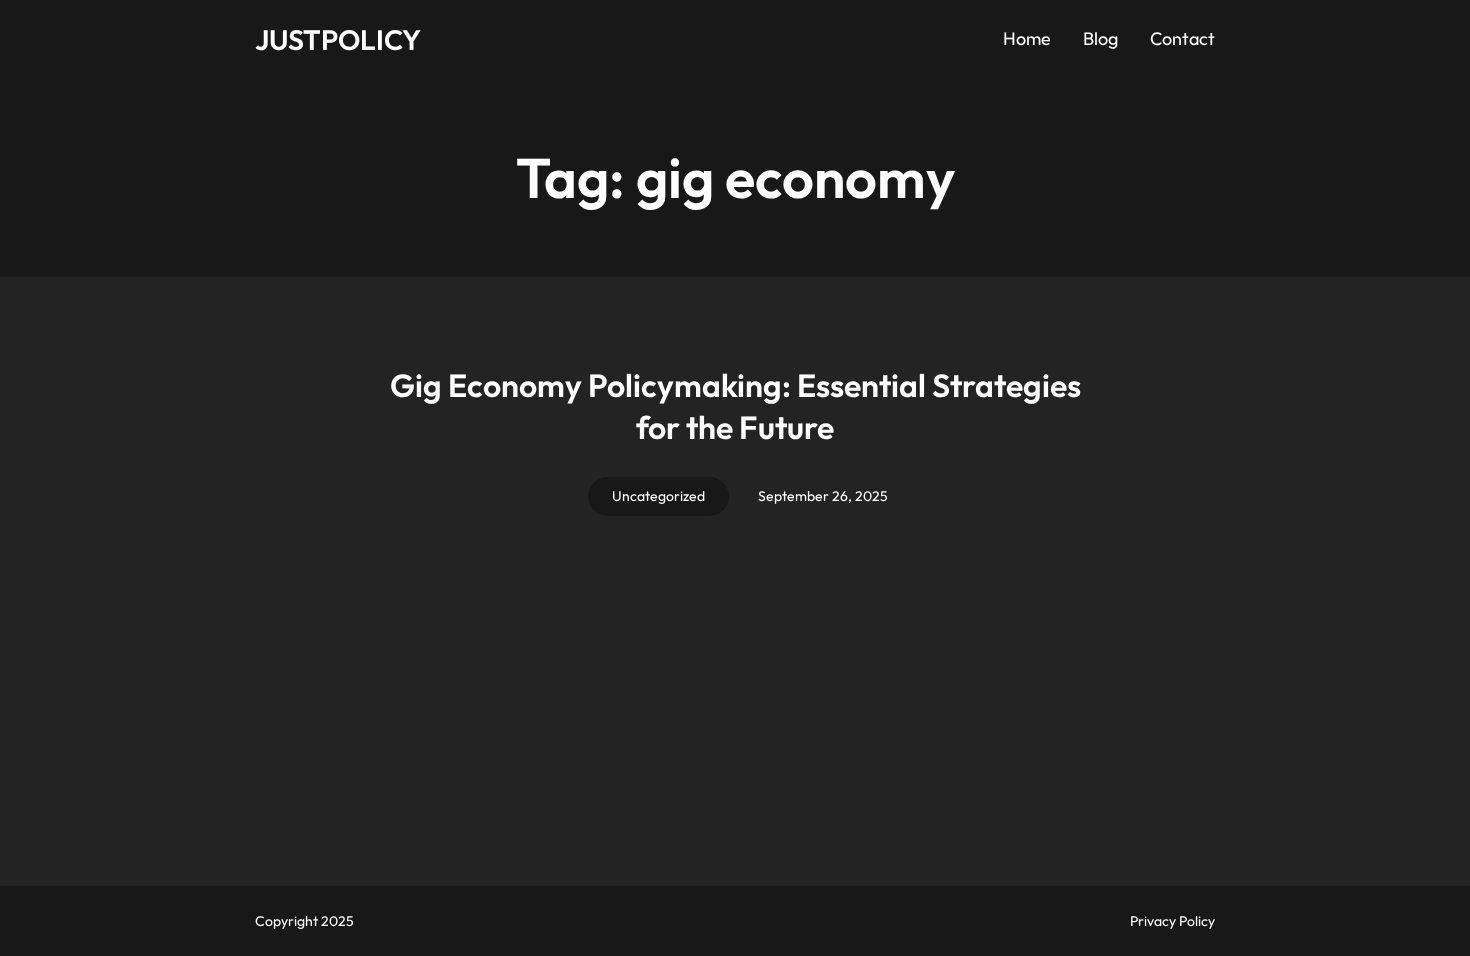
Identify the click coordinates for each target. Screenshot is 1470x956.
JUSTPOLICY (338, 39)
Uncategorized (658, 496)
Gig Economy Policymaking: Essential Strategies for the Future (735, 406)
